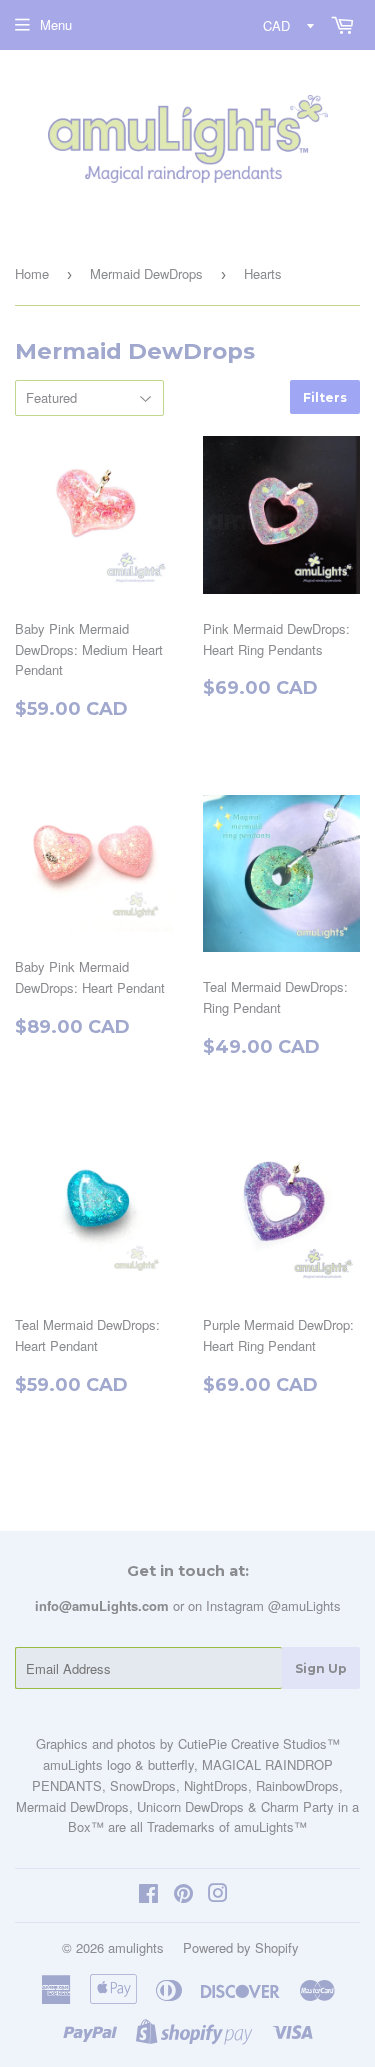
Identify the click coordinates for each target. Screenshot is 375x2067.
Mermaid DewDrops (146, 273)
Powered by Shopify (241, 1947)
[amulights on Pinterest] (183, 1895)
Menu (56, 24)
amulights (136, 1947)
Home (32, 273)
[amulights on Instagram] (218, 1895)
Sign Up (321, 1668)
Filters (325, 397)
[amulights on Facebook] (148, 1895)
